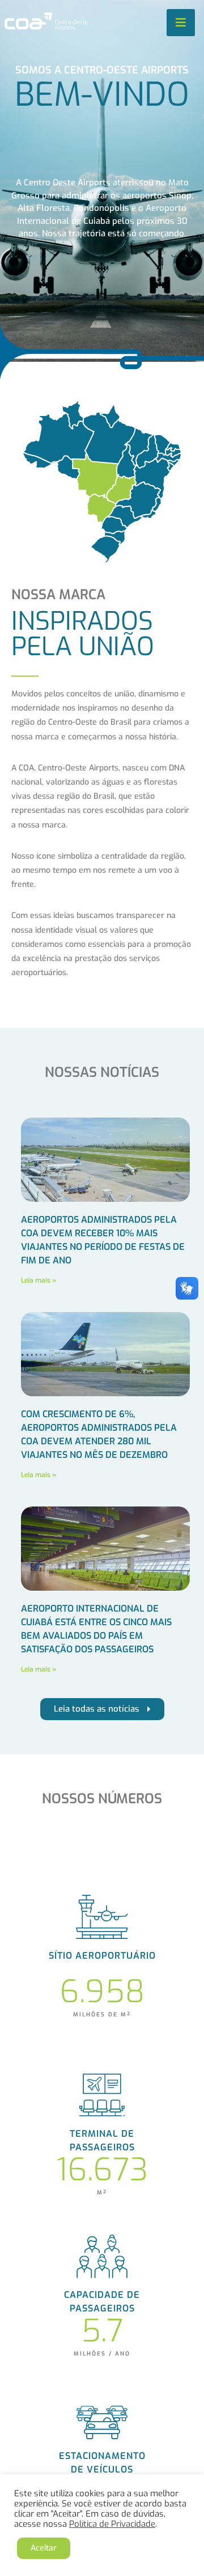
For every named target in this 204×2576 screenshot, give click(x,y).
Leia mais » (39, 1280)
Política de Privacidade (112, 2524)
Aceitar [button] (44, 2548)
